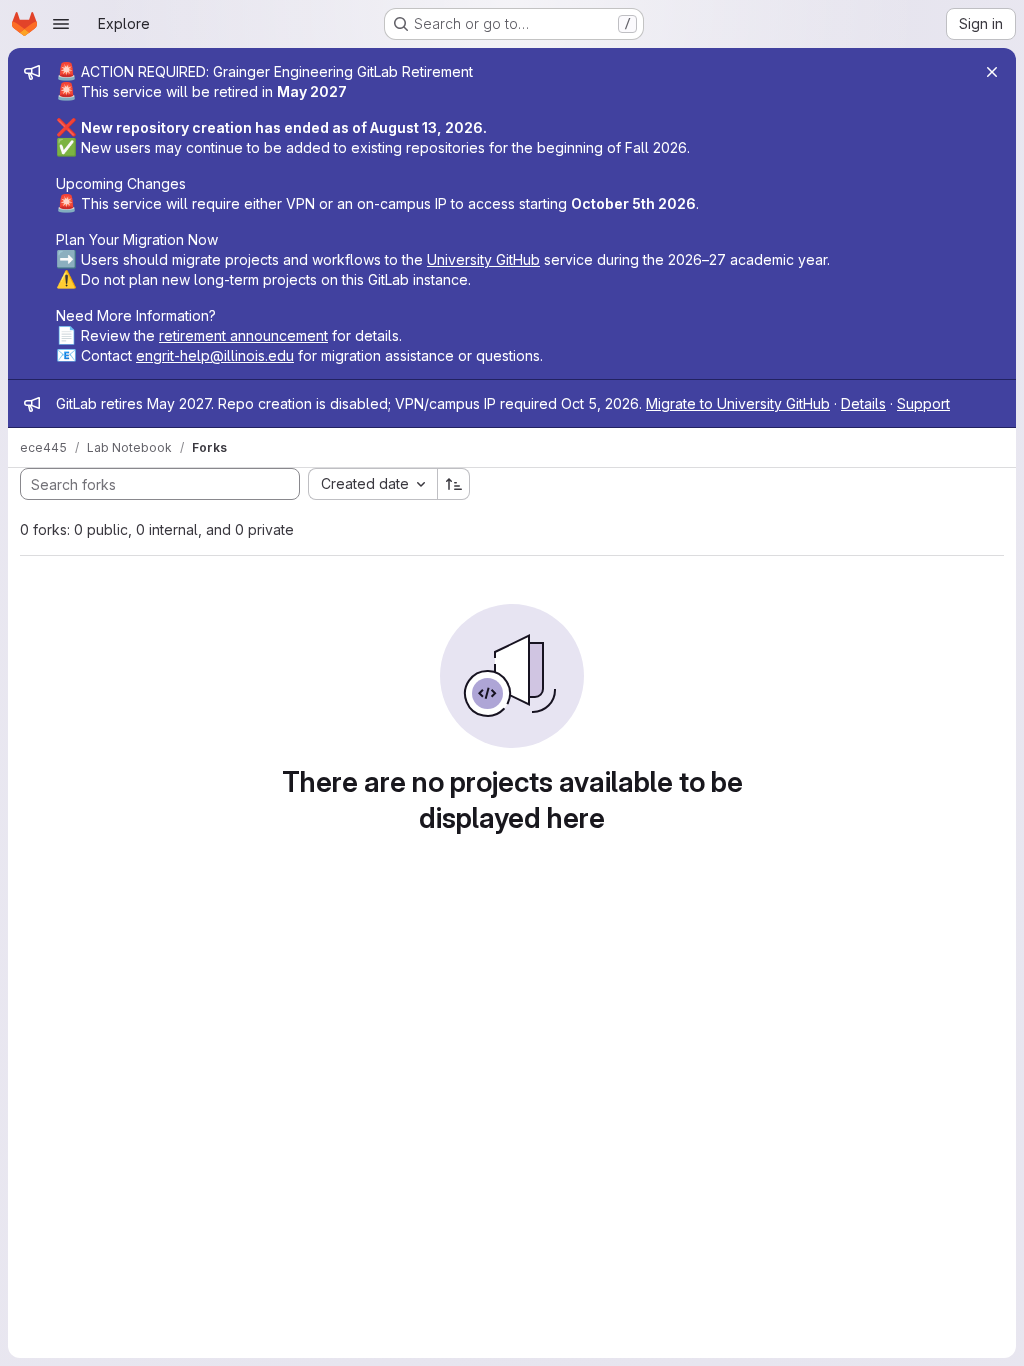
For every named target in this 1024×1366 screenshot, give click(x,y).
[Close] (992, 72)
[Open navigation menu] (61, 24)
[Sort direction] (454, 484)
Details (863, 403)
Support (923, 403)
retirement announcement (243, 335)
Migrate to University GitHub (738, 403)
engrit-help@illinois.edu (215, 355)
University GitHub (483, 259)
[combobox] (372, 484)
